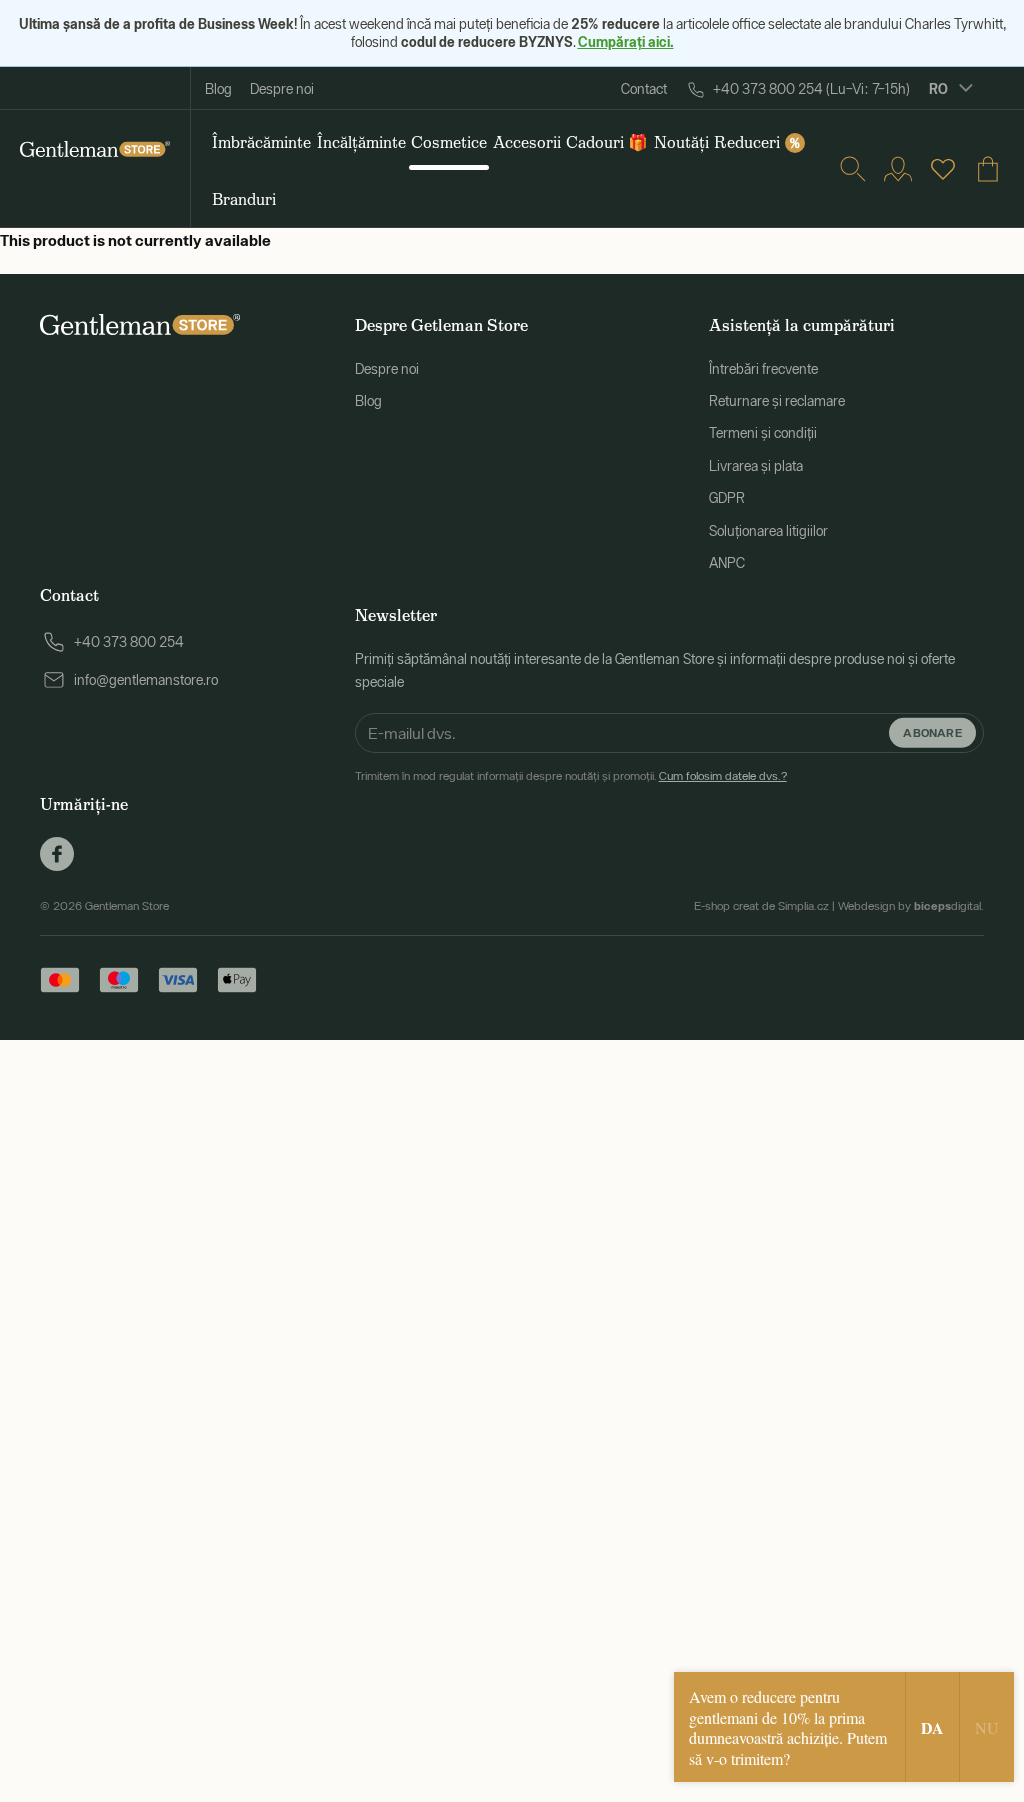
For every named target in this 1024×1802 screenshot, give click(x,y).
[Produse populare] (943, 169)
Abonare (932, 732)
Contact (644, 89)
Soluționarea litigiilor (768, 531)
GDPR (727, 498)
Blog (218, 89)
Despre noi (282, 89)
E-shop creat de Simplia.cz (761, 906)
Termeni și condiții (763, 433)
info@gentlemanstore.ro (146, 680)
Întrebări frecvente (763, 369)
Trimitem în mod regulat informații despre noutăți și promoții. (571, 776)
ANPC (727, 563)
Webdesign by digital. (911, 906)
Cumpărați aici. (626, 41)
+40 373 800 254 (129, 642)
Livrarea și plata (756, 466)
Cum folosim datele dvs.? (723, 776)
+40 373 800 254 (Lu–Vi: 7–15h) (811, 89)
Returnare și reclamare (777, 401)
